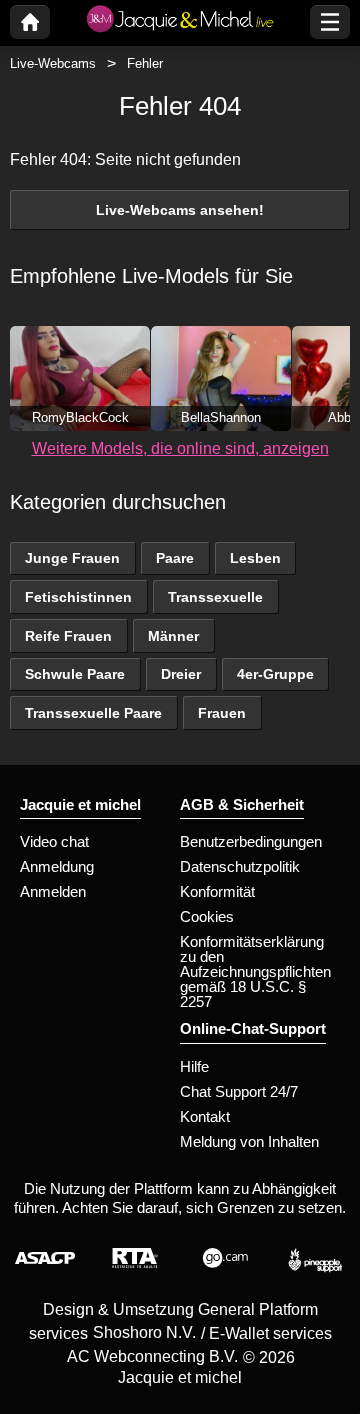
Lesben (255, 558)
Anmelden (53, 891)
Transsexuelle (215, 597)
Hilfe (194, 1066)
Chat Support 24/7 (239, 1091)
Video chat (54, 841)
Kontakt (205, 1116)
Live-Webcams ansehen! (180, 210)
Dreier (181, 674)
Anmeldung (57, 866)
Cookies (207, 916)
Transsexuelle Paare (93, 713)
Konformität (217, 891)
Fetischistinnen (78, 597)
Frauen (222, 713)
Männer (173, 636)
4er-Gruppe (275, 674)
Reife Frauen (68, 636)
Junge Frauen (72, 558)
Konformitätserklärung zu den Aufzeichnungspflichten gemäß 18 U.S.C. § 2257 (255, 971)
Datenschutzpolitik (240, 866)
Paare (175, 558)
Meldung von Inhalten (249, 1141)
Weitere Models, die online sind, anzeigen (180, 448)
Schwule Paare (75, 674)
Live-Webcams (53, 63)
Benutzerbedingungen (251, 841)
